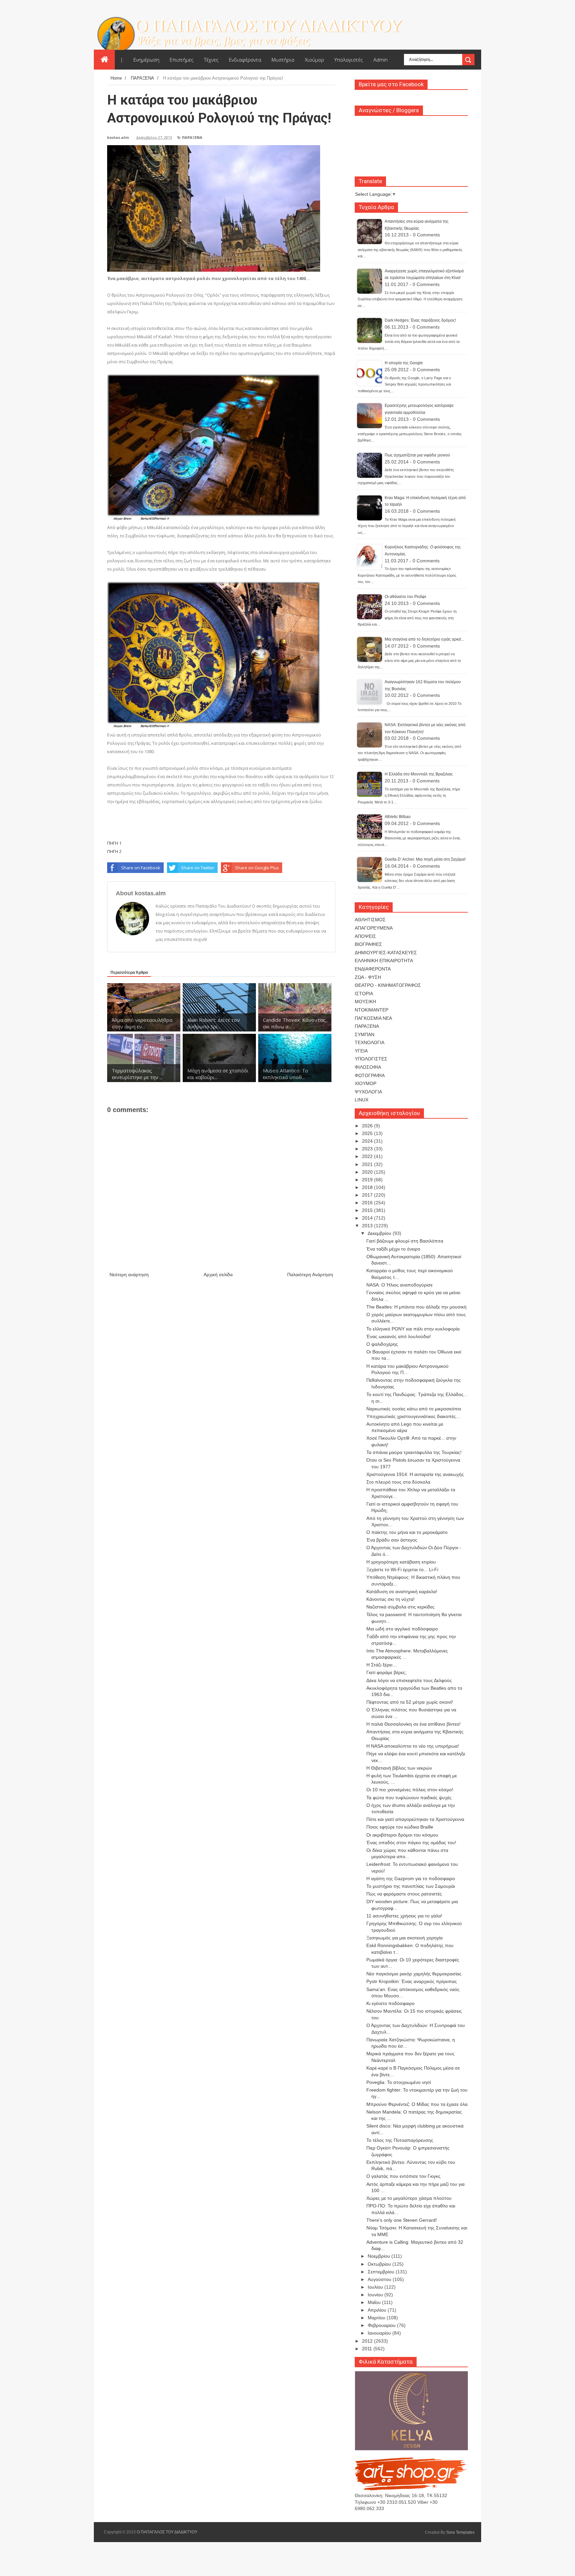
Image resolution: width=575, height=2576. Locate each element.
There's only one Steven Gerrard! (402, 2220)
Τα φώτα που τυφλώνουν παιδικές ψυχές (409, 1798)
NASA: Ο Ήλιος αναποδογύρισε (399, 1285)
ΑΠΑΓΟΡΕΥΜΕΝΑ (374, 928)
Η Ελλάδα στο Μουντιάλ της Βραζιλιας (419, 774)
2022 (368, 1156)
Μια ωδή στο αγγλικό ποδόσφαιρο (402, 1629)
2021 (368, 1164)
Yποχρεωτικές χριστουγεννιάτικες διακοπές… (413, 1416)
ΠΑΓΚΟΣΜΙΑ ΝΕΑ (373, 1018)
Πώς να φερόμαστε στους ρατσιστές (404, 1894)
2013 (368, 1226)
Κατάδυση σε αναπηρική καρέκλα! (402, 1591)
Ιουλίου (376, 2287)
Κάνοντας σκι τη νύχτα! (390, 1599)
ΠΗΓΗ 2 (114, 851)
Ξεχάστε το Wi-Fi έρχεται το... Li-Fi (402, 1570)
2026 (368, 1126)
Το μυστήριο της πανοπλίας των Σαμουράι (411, 1886)
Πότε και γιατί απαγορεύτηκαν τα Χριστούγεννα (415, 1819)
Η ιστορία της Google (404, 363)
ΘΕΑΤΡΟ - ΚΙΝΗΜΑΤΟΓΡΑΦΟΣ (388, 985)
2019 (368, 1180)
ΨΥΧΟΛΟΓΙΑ (368, 1092)
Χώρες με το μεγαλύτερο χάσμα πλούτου (409, 2198)
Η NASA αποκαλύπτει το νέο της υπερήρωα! (413, 1746)
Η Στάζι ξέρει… (382, 1665)
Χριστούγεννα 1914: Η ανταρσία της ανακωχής (415, 1474)
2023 (368, 1149)
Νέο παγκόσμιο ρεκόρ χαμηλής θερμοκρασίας (414, 1974)
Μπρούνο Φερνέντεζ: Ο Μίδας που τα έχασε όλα (417, 2104)
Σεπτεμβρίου (382, 2272)
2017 (368, 1195)
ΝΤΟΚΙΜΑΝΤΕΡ (372, 1010)
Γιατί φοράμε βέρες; (386, 1672)
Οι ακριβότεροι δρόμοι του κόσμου (402, 1835)
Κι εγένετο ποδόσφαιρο (390, 2003)
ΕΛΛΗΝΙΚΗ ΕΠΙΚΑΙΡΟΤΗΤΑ (384, 961)
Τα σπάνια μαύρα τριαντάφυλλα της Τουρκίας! (414, 1452)
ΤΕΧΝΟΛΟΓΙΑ (370, 1042)
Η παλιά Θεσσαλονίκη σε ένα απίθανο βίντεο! (413, 1724)
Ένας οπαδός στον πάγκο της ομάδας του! (411, 1843)
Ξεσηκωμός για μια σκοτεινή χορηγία (404, 1938)
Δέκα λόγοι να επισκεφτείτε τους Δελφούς (409, 1680)
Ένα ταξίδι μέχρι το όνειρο (393, 1249)
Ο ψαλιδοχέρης (382, 1344)
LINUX (362, 1100)
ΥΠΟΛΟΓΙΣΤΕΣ (371, 1059)
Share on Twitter (198, 868)
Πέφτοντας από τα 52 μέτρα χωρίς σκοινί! (410, 1702)
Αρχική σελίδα (218, 1275)
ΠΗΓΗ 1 (114, 843)
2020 (368, 1172)
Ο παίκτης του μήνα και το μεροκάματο (407, 1532)
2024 (368, 1141)
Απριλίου (378, 2310)
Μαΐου (375, 2302)
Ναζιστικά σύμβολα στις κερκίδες (400, 1607)
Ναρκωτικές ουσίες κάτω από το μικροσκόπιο (414, 1409)
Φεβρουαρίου (382, 2325)
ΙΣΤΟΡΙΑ (364, 994)
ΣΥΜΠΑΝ (365, 1034)
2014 (368, 1218)
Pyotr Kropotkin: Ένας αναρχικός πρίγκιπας (412, 1981)
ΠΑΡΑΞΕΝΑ (192, 137)
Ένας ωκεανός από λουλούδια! (399, 1336)
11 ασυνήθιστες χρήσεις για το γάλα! (404, 1916)
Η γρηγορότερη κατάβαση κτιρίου (401, 1562)
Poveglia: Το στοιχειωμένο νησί (399, 2082)
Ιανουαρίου (380, 2333)
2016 (368, 1203)
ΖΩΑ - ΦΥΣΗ (368, 977)
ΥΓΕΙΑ (361, 1051)
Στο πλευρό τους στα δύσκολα (398, 1482)
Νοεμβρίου (380, 2256)
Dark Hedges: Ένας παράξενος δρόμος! (420, 320)
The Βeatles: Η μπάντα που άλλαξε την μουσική (416, 1307)
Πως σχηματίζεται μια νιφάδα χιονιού (417, 455)
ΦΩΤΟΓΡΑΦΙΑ (370, 1075)
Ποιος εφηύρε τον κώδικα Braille (400, 1827)
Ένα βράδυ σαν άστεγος (392, 1540)
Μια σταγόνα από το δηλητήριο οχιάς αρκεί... (424, 639)
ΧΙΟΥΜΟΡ (366, 1083)
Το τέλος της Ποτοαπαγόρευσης (400, 2140)
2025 (368, 1133)
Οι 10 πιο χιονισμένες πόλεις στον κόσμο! (410, 1790)
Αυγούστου (380, 2279)
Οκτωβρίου (380, 2264)
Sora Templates (460, 2532)
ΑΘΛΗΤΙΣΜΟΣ (370, 920)
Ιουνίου (376, 2295)
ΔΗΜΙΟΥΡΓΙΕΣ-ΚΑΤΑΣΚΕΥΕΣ (386, 953)
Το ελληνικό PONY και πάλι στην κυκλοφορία (413, 1329)
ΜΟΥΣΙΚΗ (365, 1002)
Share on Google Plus (257, 868)
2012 (368, 2341)
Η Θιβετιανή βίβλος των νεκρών (399, 1768)
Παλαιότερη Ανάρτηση (310, 1275)
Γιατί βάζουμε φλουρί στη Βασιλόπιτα (405, 1241)
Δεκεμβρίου (380, 1233)
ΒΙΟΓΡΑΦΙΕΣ (368, 944)
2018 (368, 1187)
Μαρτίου (377, 2318)
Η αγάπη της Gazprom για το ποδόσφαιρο (411, 1878)
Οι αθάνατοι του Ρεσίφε (405, 597)
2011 (368, 2349)
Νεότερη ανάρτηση (129, 1275)
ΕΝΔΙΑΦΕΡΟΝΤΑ (373, 969)
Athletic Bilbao (398, 817)
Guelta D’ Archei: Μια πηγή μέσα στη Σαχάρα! (425, 859)
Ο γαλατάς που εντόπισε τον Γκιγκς (403, 2176)
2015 (368, 1210)
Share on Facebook (141, 868)
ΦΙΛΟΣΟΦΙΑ (368, 1067)
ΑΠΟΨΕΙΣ (365, 936)
